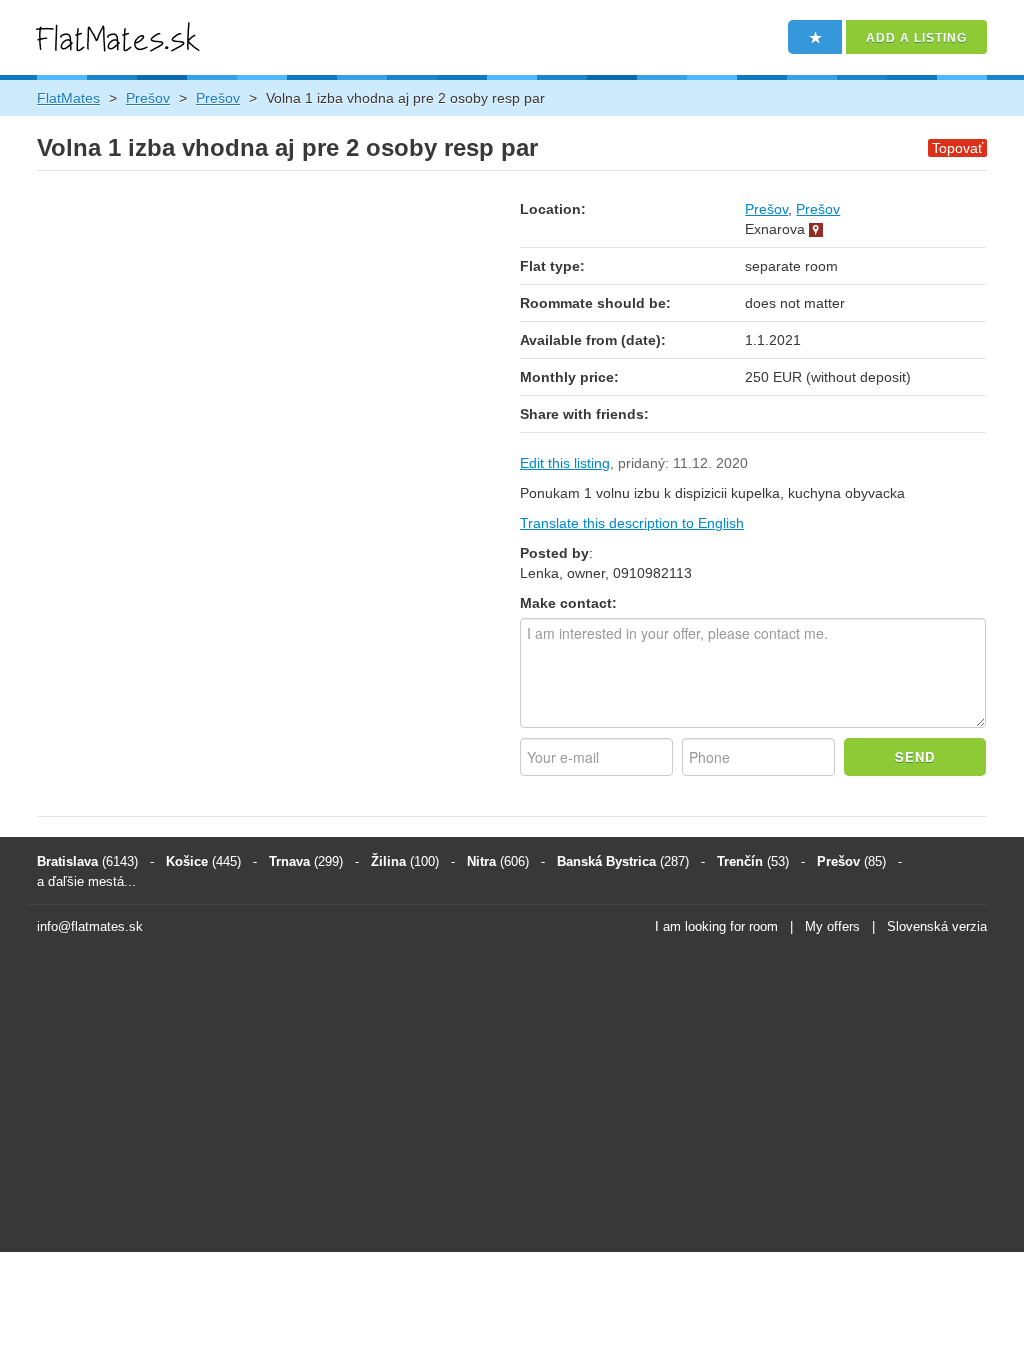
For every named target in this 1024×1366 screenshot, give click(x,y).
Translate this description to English (632, 523)
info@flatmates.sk (90, 926)
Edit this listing (565, 463)
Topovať (957, 148)
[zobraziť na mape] (816, 229)
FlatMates (68, 98)
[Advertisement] (512, 1097)
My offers (832, 926)
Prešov (148, 98)
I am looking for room (716, 926)
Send (915, 756)
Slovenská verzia (937, 926)
